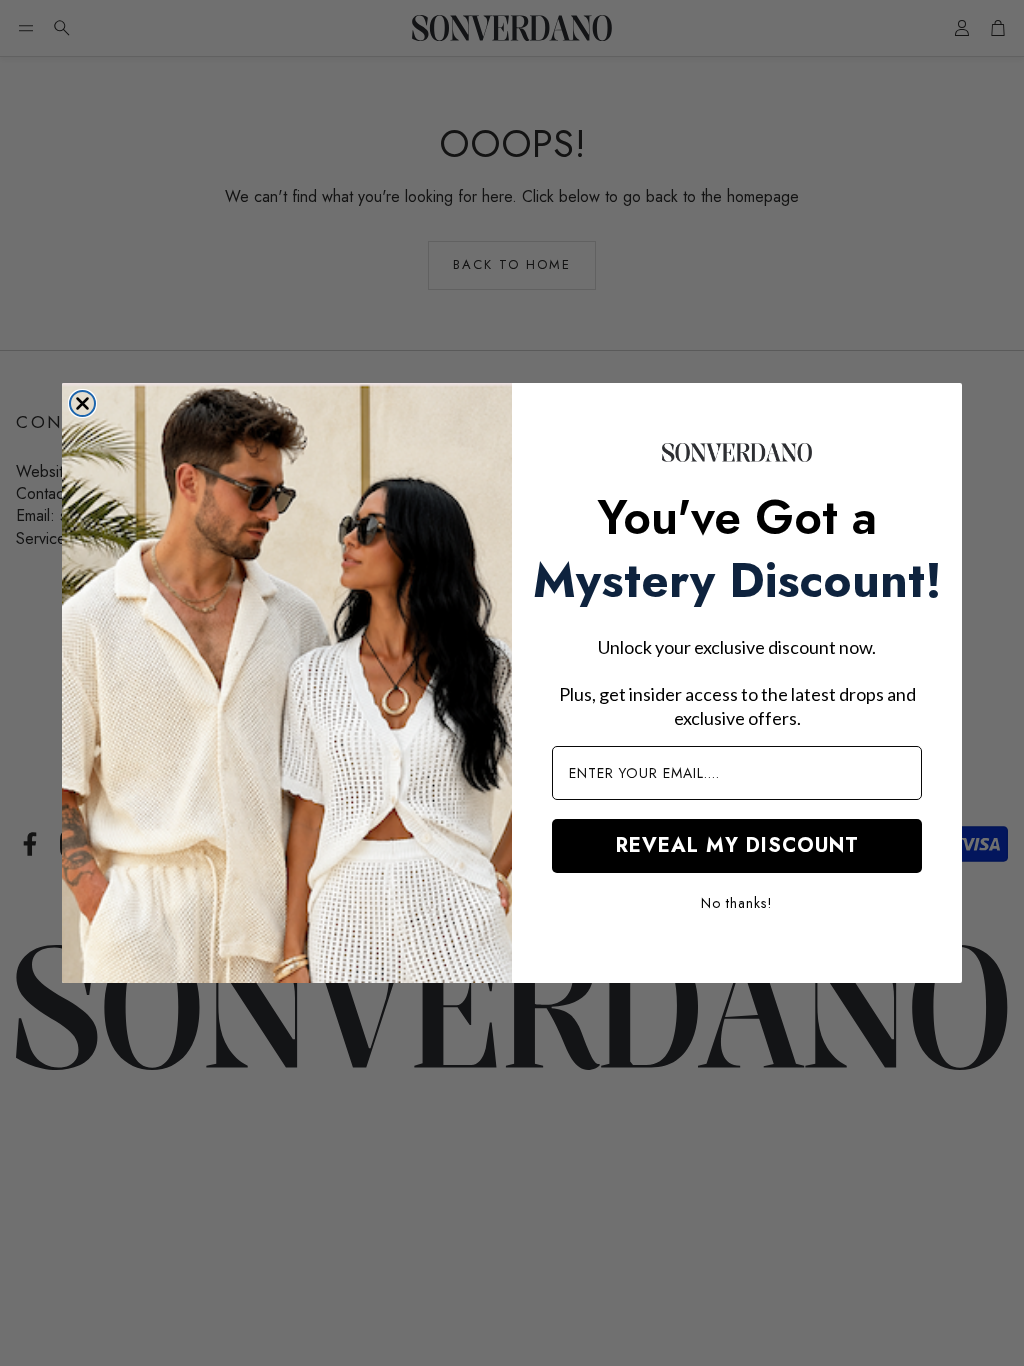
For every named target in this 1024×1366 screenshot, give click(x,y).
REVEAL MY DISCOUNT (737, 845)
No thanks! (737, 903)
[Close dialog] (82, 403)
